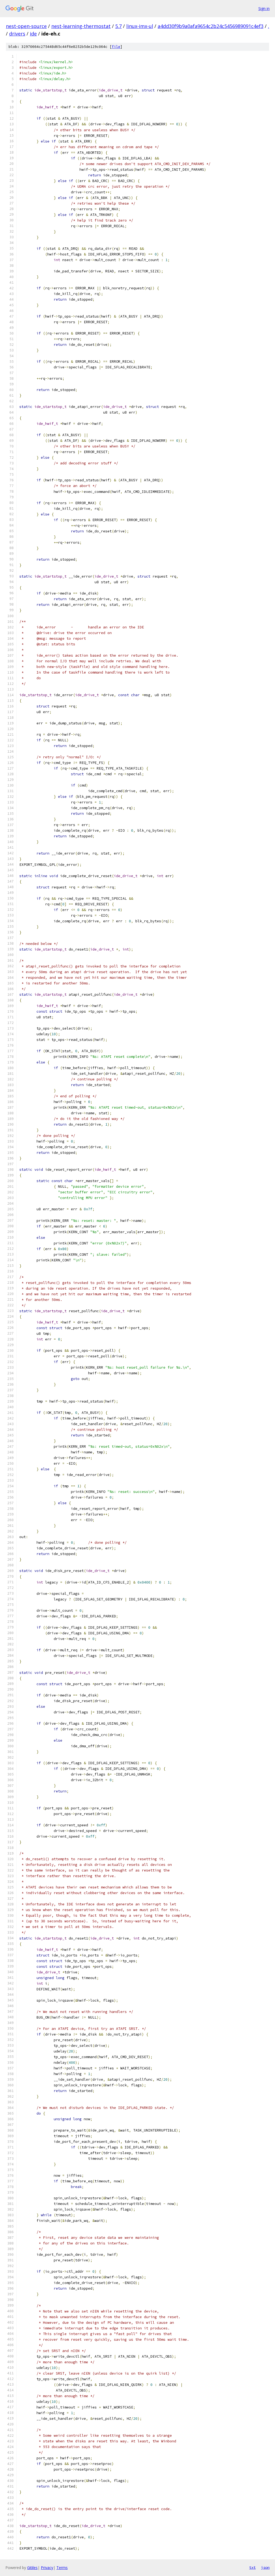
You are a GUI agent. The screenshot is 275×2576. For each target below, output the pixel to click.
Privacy (47, 2568)
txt (252, 2567)
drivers (17, 34)
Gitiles (32, 2568)
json (265, 2567)
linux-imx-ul (140, 26)
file (116, 47)
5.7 (118, 26)
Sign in (264, 8)
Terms (62, 2568)
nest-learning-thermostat (81, 26)
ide (33, 34)
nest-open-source (26, 26)
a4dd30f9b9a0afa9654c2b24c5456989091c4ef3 (211, 26)
